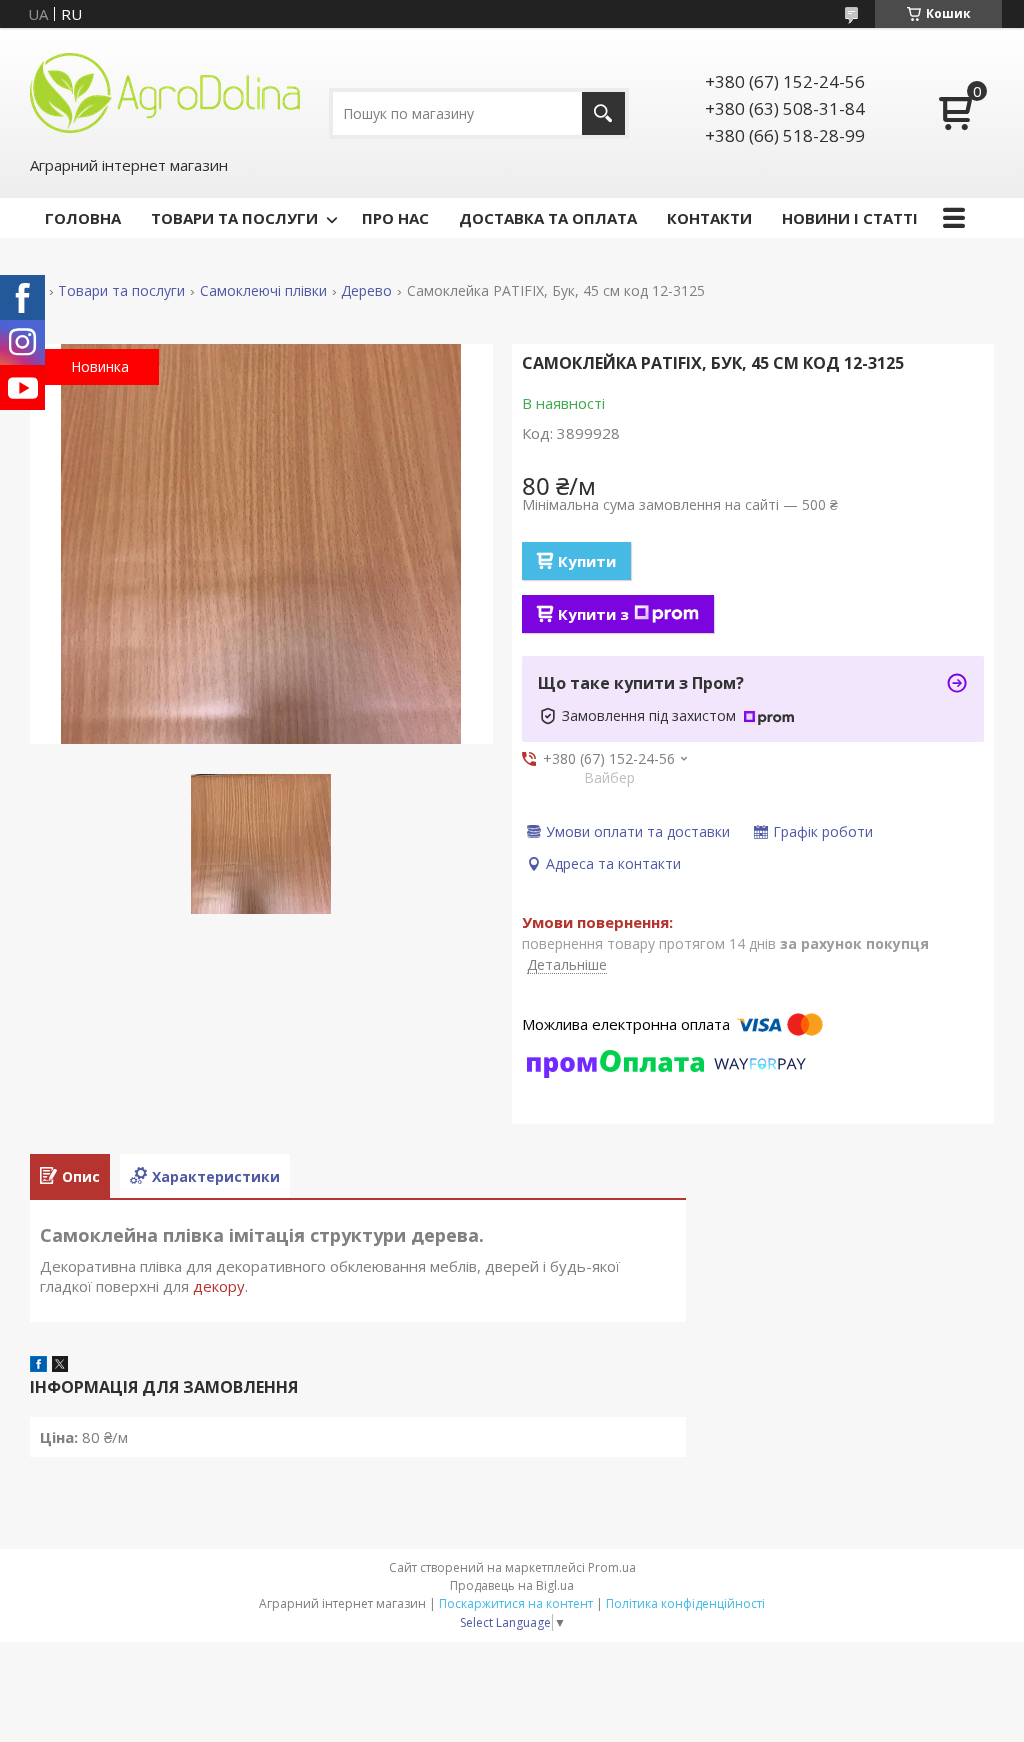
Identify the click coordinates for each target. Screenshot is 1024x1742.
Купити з (593, 614)
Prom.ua (612, 1567)
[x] (60, 1366)
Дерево (366, 291)
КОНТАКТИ (709, 218)
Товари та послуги (121, 291)
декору (219, 1286)
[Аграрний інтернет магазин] (165, 91)
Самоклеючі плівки (263, 291)
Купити (587, 561)
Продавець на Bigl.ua (512, 1585)
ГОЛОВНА (83, 218)
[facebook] (38, 1366)
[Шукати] (603, 113)
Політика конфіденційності (685, 1603)
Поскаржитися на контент (516, 1603)
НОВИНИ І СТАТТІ (850, 218)
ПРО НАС (395, 218)
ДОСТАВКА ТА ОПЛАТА (548, 218)
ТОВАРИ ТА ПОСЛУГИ (234, 218)
